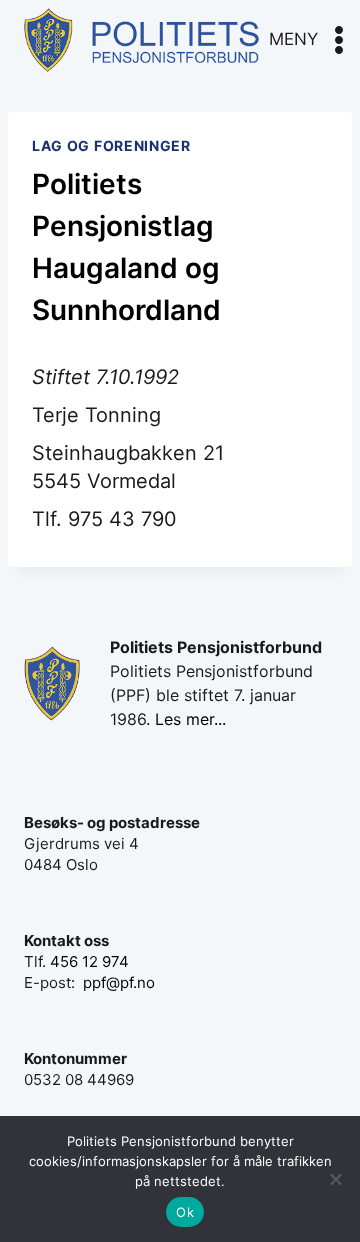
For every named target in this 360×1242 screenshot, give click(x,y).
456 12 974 (89, 961)
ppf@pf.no (119, 982)
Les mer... (190, 719)
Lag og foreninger (111, 145)
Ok (185, 1212)
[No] (335, 1179)
